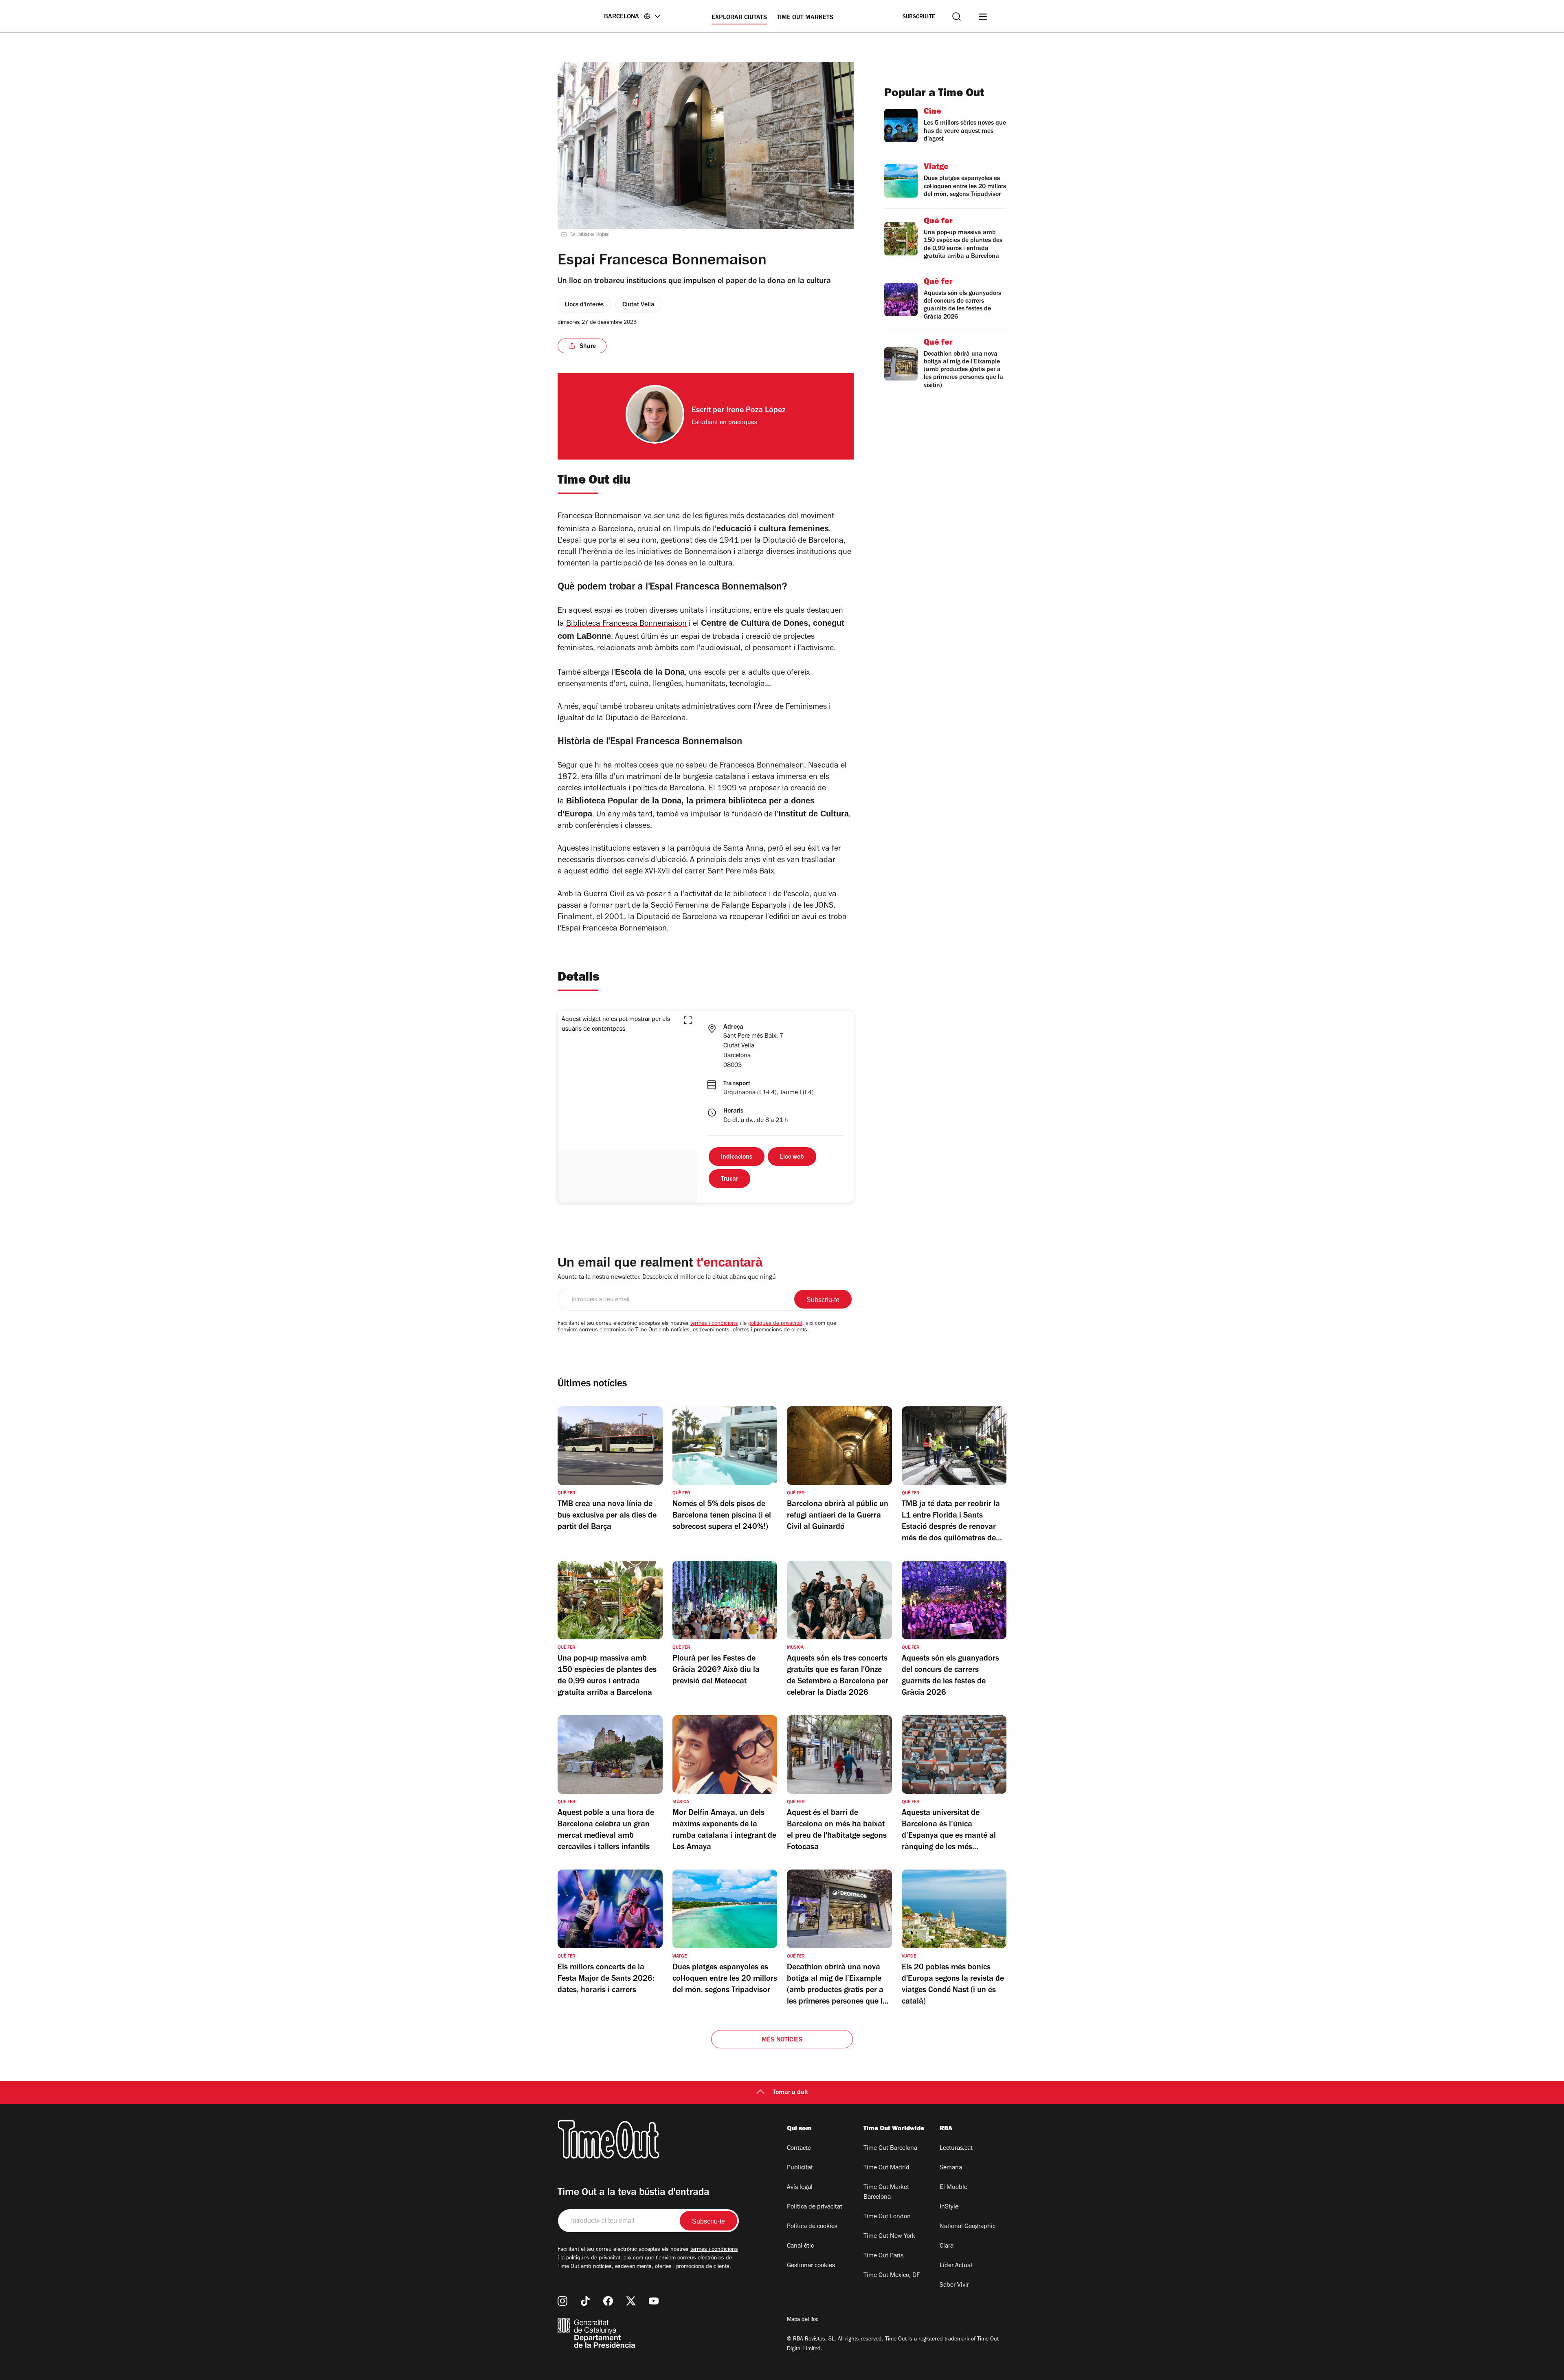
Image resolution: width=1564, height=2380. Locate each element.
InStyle (949, 2207)
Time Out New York (889, 2237)
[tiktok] (585, 2301)
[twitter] (631, 2301)
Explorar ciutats (739, 18)
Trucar (729, 1179)
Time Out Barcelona (890, 2149)
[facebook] (608, 2301)
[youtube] (654, 2301)
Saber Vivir (954, 2285)
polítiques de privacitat (775, 1324)
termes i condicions (714, 1324)
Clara (947, 2246)
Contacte (799, 2149)
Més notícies (782, 2040)
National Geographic (968, 2227)
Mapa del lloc (803, 2320)
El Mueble (953, 2188)
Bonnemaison (663, 625)
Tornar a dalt (790, 2093)
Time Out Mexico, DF (892, 2276)
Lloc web (792, 1157)
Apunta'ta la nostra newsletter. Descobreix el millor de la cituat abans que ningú (667, 1278)
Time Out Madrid (886, 2168)
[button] (688, 1020)
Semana (951, 2168)
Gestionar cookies (811, 2266)
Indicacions (737, 1157)
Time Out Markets (805, 18)
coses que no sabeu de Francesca (698, 766)
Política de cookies (812, 2227)
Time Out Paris (883, 2256)
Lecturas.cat (956, 2149)
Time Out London (887, 2217)
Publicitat (800, 2168)
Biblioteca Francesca (603, 625)
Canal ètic (800, 2246)
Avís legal (800, 2188)
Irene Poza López (756, 411)
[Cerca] (957, 16)
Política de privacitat (815, 2207)
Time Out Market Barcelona (886, 2193)
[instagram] (562, 2301)
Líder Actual (956, 2266)
